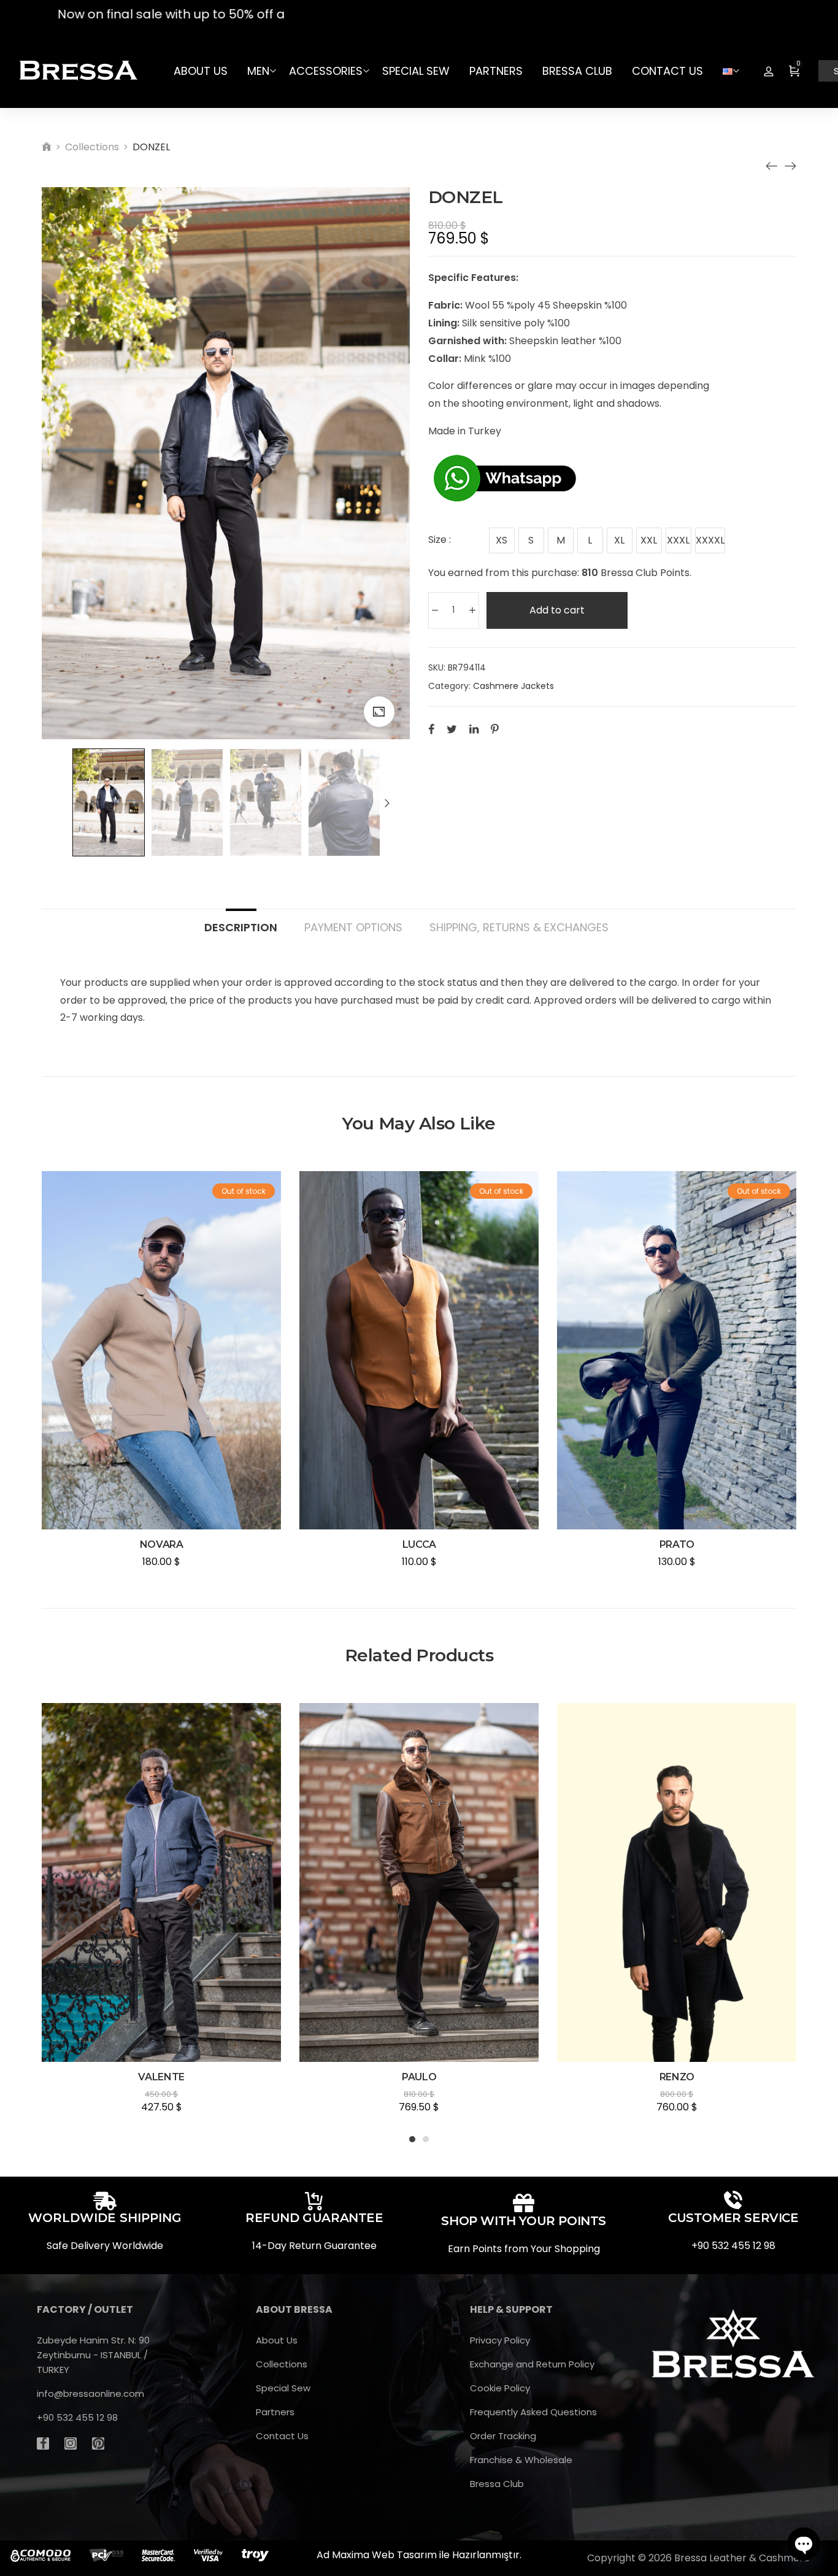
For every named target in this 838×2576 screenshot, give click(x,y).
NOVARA (162, 1544)
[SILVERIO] (772, 166)
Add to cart (557, 610)
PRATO (677, 1544)
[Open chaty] (804, 2544)
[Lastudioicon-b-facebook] (43, 2443)
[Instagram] (71, 2443)
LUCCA (419, 1544)
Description (241, 927)
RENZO (677, 2077)
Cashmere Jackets (513, 686)
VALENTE (161, 2077)
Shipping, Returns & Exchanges (519, 927)
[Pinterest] (98, 2443)
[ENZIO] (790, 166)
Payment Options (353, 927)
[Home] (47, 147)
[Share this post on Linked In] (474, 729)
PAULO (419, 2077)
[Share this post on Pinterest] (495, 729)
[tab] (241, 921)
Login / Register (769, 71)
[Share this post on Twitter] (452, 729)
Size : (440, 540)
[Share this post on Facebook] (431, 729)
